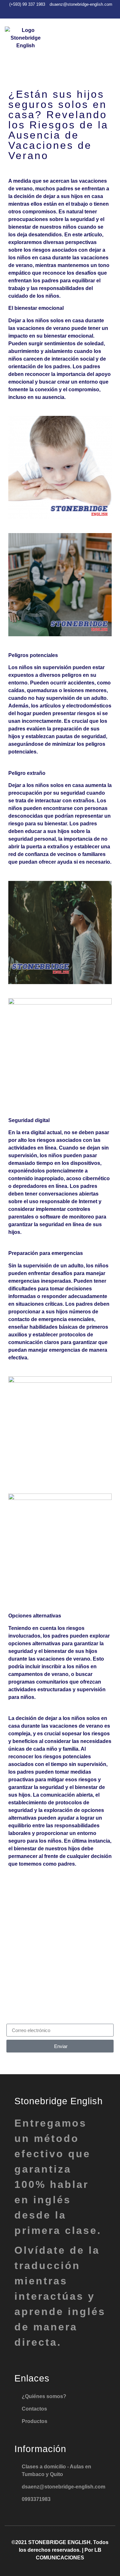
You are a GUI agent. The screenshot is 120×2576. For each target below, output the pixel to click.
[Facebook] (56, 12)
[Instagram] (67, 12)
